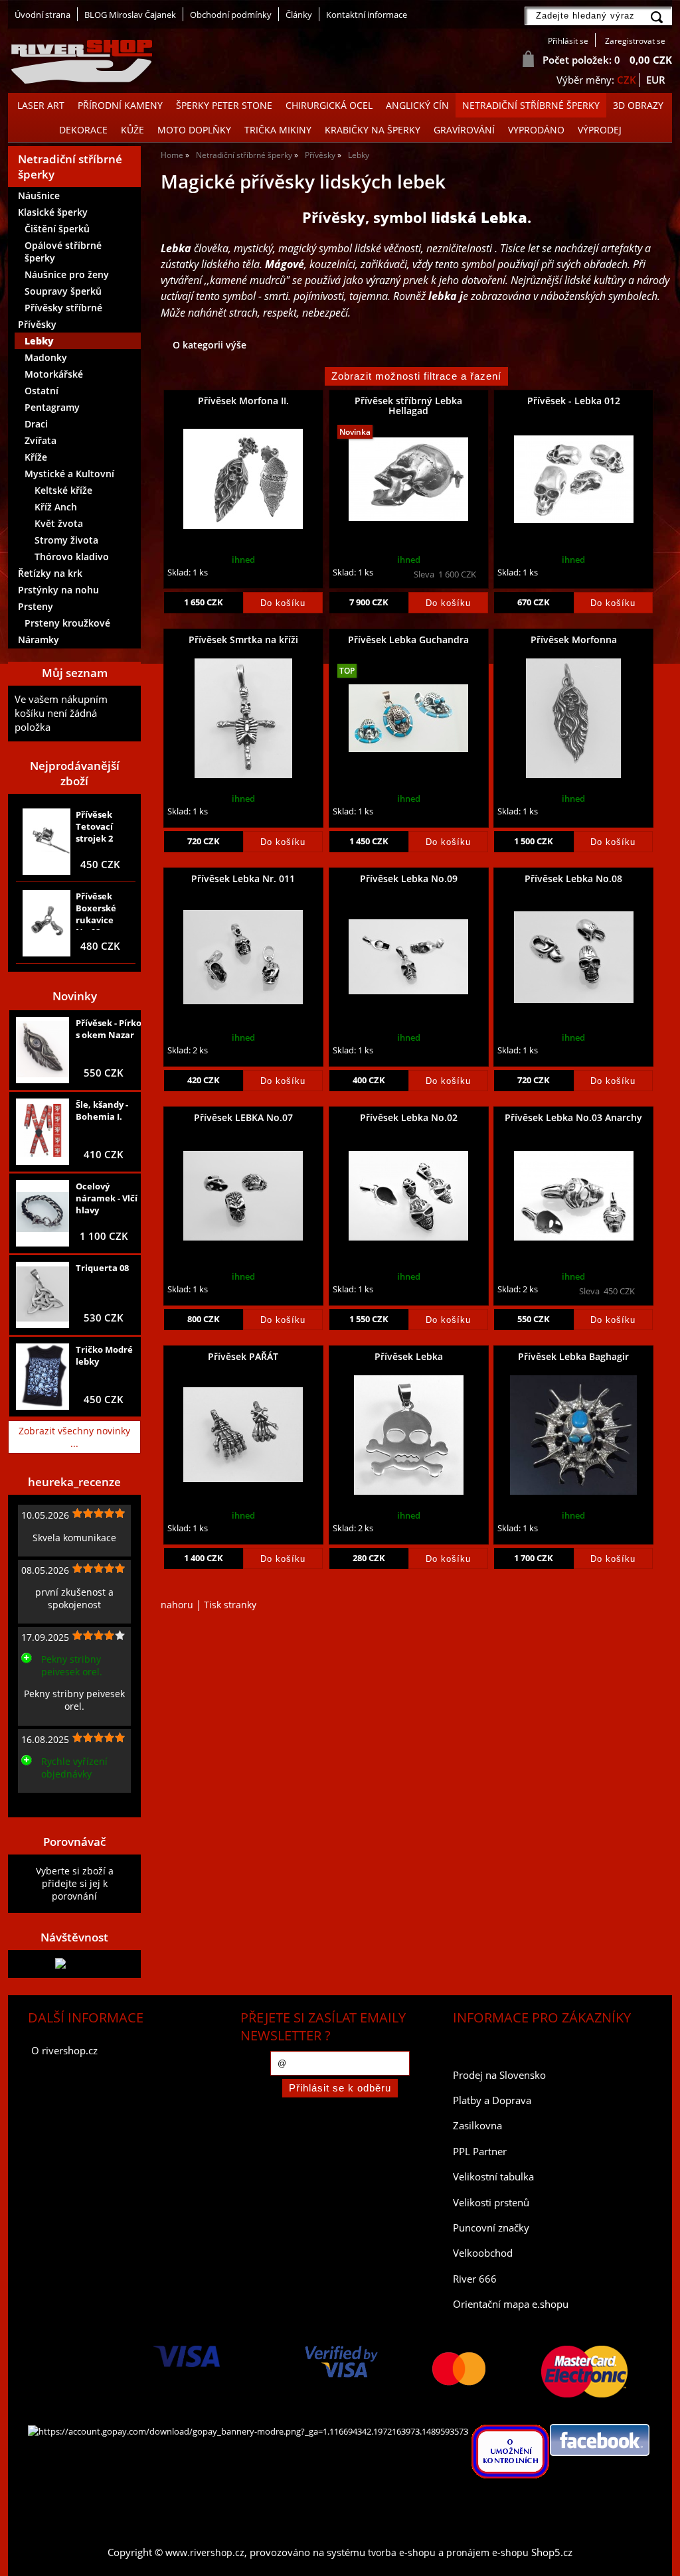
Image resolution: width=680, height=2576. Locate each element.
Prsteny (36, 606)
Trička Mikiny (278, 130)
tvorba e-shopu (402, 2552)
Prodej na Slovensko (499, 2075)
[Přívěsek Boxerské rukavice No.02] (46, 923)
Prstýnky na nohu (58, 590)
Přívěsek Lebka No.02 (409, 1117)
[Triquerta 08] (42, 1295)
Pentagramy (52, 407)
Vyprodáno (536, 130)
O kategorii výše (210, 345)
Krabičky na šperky (373, 130)
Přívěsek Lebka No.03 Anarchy (573, 1117)
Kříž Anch (56, 507)
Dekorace (83, 130)
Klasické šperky (53, 212)
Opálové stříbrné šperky (63, 252)
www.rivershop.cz (205, 2552)
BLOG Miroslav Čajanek (130, 15)
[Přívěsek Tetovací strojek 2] (46, 841)
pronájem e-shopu (487, 2552)
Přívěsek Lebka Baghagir (573, 1356)
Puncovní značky (491, 2228)
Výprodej (600, 130)
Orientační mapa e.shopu (511, 2304)
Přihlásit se (568, 41)
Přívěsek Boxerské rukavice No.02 (96, 910)
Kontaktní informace (367, 15)
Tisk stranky (230, 1605)
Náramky (39, 640)
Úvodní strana (42, 15)
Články (299, 15)
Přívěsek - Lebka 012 (574, 401)
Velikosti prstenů (491, 2203)
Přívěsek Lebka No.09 (409, 878)
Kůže (132, 130)
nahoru (177, 1605)
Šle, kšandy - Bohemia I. (102, 1110)
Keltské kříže (63, 490)
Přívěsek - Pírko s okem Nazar (109, 1029)
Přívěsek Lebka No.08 (573, 878)
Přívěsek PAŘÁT (243, 1356)
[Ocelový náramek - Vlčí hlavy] (42, 1213)
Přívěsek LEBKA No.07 (243, 1117)
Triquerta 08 (102, 1268)
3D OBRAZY (638, 105)
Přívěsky (37, 324)
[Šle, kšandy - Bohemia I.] (42, 1132)
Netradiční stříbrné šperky (531, 105)
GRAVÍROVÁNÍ (464, 130)
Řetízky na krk (50, 573)
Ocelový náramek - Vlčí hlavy (107, 1198)
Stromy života (66, 540)
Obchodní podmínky (231, 15)
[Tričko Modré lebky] (42, 1377)
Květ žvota (59, 523)
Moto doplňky (194, 130)
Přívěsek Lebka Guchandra (408, 640)
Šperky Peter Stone (224, 105)
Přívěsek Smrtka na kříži (243, 640)
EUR (656, 80)
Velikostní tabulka (493, 2177)
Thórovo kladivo (72, 557)
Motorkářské (54, 374)
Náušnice (39, 195)
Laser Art (41, 105)
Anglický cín (417, 105)
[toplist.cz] (74, 1964)
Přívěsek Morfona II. (243, 401)
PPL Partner (480, 2152)
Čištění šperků (57, 229)
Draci (36, 424)
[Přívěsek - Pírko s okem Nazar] (42, 1051)
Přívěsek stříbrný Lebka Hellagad (408, 406)
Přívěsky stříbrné (63, 308)
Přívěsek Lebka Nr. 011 (243, 878)
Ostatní (42, 391)
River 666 (475, 2279)
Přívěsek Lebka (409, 1356)
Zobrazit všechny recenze (71, 1803)
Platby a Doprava (492, 2100)
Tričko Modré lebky (104, 1355)
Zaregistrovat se (635, 41)
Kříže (36, 457)
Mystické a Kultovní (69, 474)
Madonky (46, 357)
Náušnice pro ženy (67, 274)
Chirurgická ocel (329, 105)
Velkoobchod (483, 2253)
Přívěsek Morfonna (574, 640)
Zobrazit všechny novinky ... (74, 1437)
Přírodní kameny (120, 105)
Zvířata (41, 440)
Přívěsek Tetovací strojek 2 (94, 826)
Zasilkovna (477, 2126)
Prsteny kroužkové (67, 623)
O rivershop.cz (64, 2051)
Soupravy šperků (63, 291)
